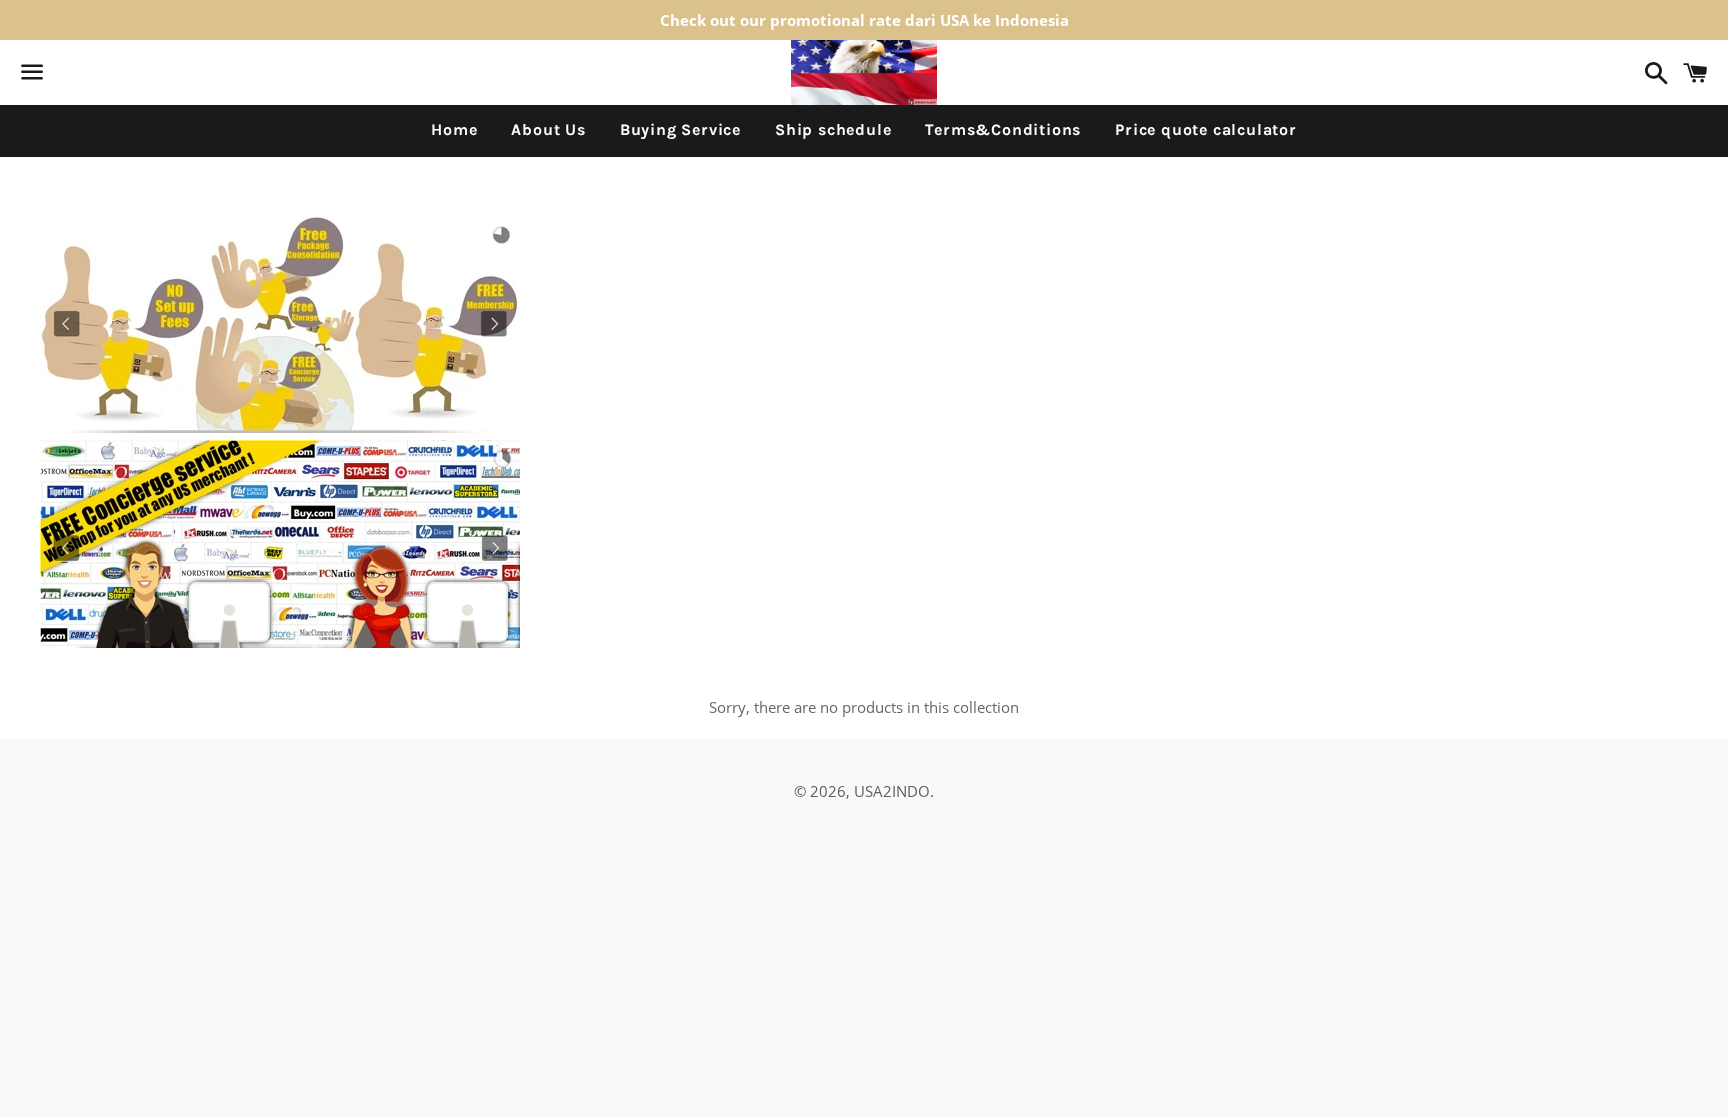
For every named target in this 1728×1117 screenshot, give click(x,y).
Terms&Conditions (1003, 129)
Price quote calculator (1206, 129)
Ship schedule (833, 129)
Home (454, 129)
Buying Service (680, 129)
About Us (548, 129)
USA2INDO (892, 791)
